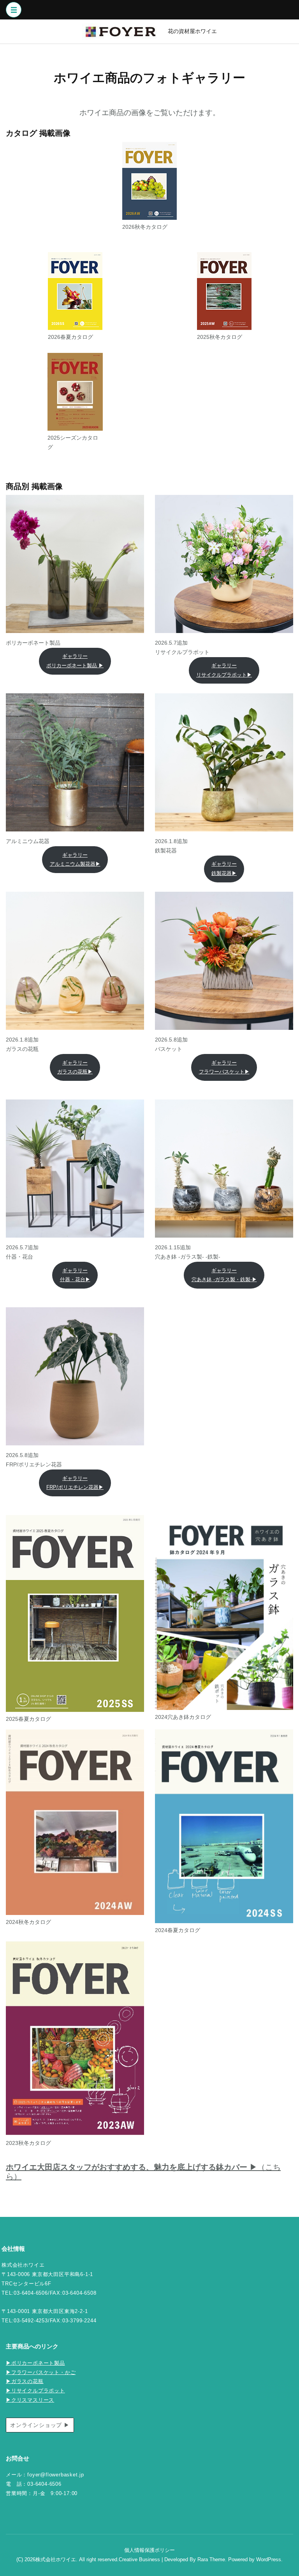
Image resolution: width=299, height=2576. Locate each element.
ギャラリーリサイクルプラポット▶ (224, 670)
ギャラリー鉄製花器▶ (224, 869)
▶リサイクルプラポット (35, 2391)
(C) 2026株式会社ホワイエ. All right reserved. (68, 2560)
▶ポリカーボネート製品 (35, 2363)
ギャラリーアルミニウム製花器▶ (75, 860)
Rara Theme (211, 2560)
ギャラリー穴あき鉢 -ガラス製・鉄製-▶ (224, 1275)
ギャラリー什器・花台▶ (75, 1275)
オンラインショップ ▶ (40, 2425)
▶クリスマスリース (30, 2400)
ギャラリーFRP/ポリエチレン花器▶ (75, 1483)
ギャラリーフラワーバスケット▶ (224, 1067)
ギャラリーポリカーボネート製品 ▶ (75, 661)
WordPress (269, 2560)
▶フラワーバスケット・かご (41, 2373)
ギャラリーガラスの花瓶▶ (75, 1067)
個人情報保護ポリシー (149, 2550)
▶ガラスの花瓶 (25, 2381)
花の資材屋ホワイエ (192, 31)
